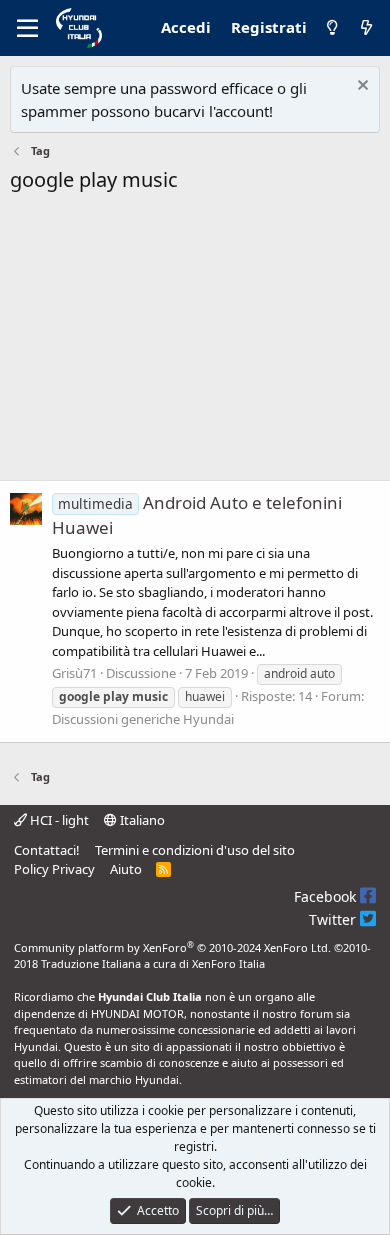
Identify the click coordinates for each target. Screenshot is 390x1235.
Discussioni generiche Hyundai (143, 719)
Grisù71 (74, 673)
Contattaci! (47, 850)
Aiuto (126, 869)
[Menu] (27, 28)
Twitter (334, 919)
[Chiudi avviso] (360, 87)
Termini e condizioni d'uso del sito (195, 850)
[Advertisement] (195, 342)
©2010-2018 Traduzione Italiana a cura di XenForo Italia (192, 956)
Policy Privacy (54, 869)
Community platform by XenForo (172, 947)
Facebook (327, 896)
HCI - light (58, 820)
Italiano (141, 820)
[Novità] (366, 28)
